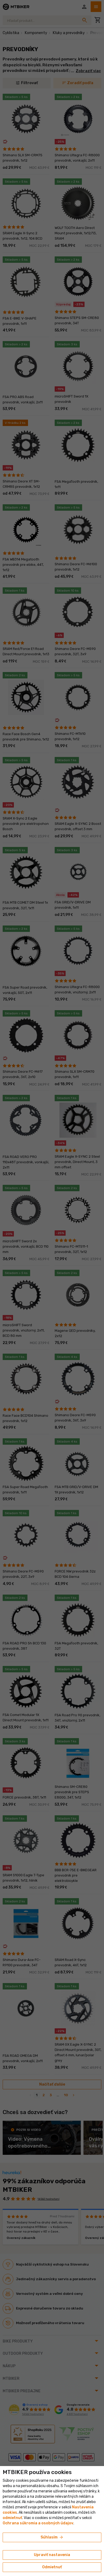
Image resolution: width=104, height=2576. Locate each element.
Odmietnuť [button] (52, 2567)
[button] (12, 2518)
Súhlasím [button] (52, 2537)
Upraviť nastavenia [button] (52, 2555)
